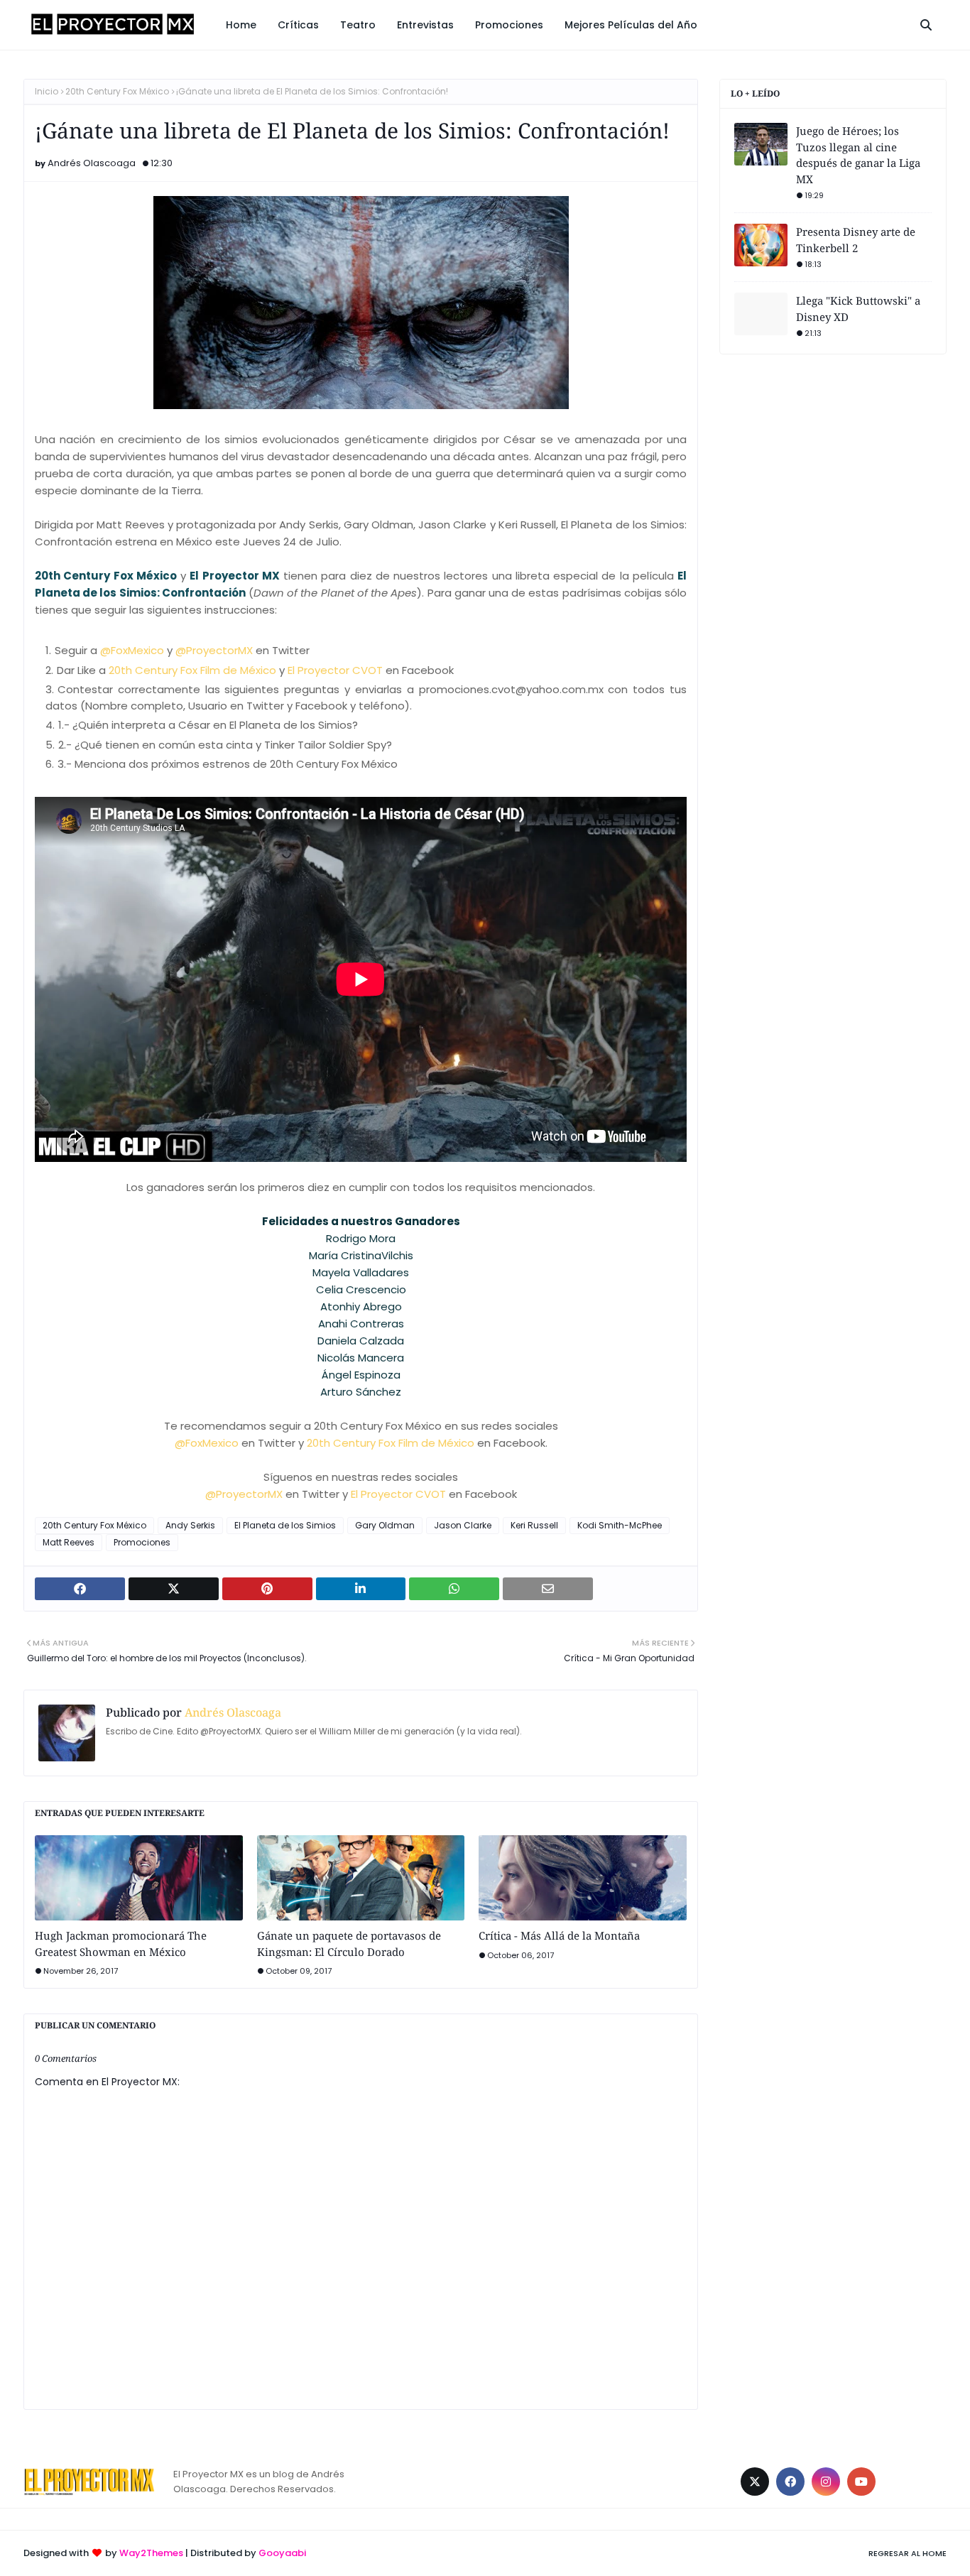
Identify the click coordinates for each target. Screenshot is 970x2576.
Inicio (47, 91)
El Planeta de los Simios (285, 1525)
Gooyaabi (282, 2553)
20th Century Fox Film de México (192, 670)
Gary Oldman (385, 1525)
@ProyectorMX (214, 650)
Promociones (142, 1542)
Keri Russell (534, 1525)
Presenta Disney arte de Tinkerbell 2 (856, 240)
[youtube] (861, 2482)
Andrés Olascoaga (92, 163)
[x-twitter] (755, 2482)
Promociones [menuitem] (509, 25)
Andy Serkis (190, 1525)
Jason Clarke (463, 1525)
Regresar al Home (908, 2553)
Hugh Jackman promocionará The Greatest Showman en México (121, 1944)
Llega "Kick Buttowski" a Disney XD (858, 309)
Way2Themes (151, 2553)
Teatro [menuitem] (358, 25)
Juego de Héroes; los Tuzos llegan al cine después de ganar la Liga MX (858, 155)
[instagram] (826, 2482)
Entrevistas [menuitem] (425, 25)
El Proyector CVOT (335, 670)
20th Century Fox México (117, 91)
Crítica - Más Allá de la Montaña (559, 1935)
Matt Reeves (69, 1542)
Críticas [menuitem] (298, 25)
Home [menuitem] (241, 25)
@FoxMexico (132, 650)
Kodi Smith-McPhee (620, 1525)
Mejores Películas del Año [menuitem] (631, 25)
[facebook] (790, 2482)
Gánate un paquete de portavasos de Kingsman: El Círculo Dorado (349, 1944)
